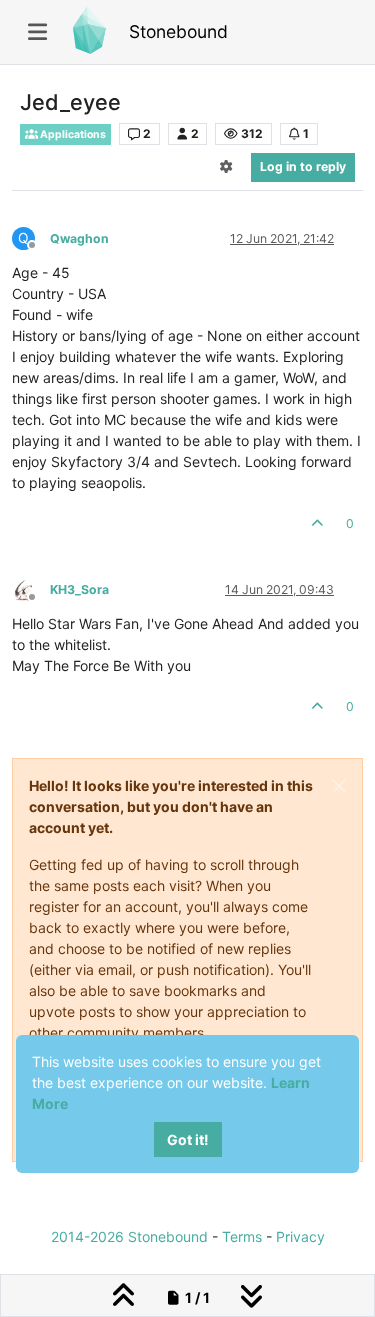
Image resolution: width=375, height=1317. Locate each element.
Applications (72, 134)
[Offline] (31, 588)
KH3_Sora (79, 589)
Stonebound (178, 31)
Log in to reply (303, 166)
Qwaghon (79, 238)
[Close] (339, 786)
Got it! (188, 1139)
